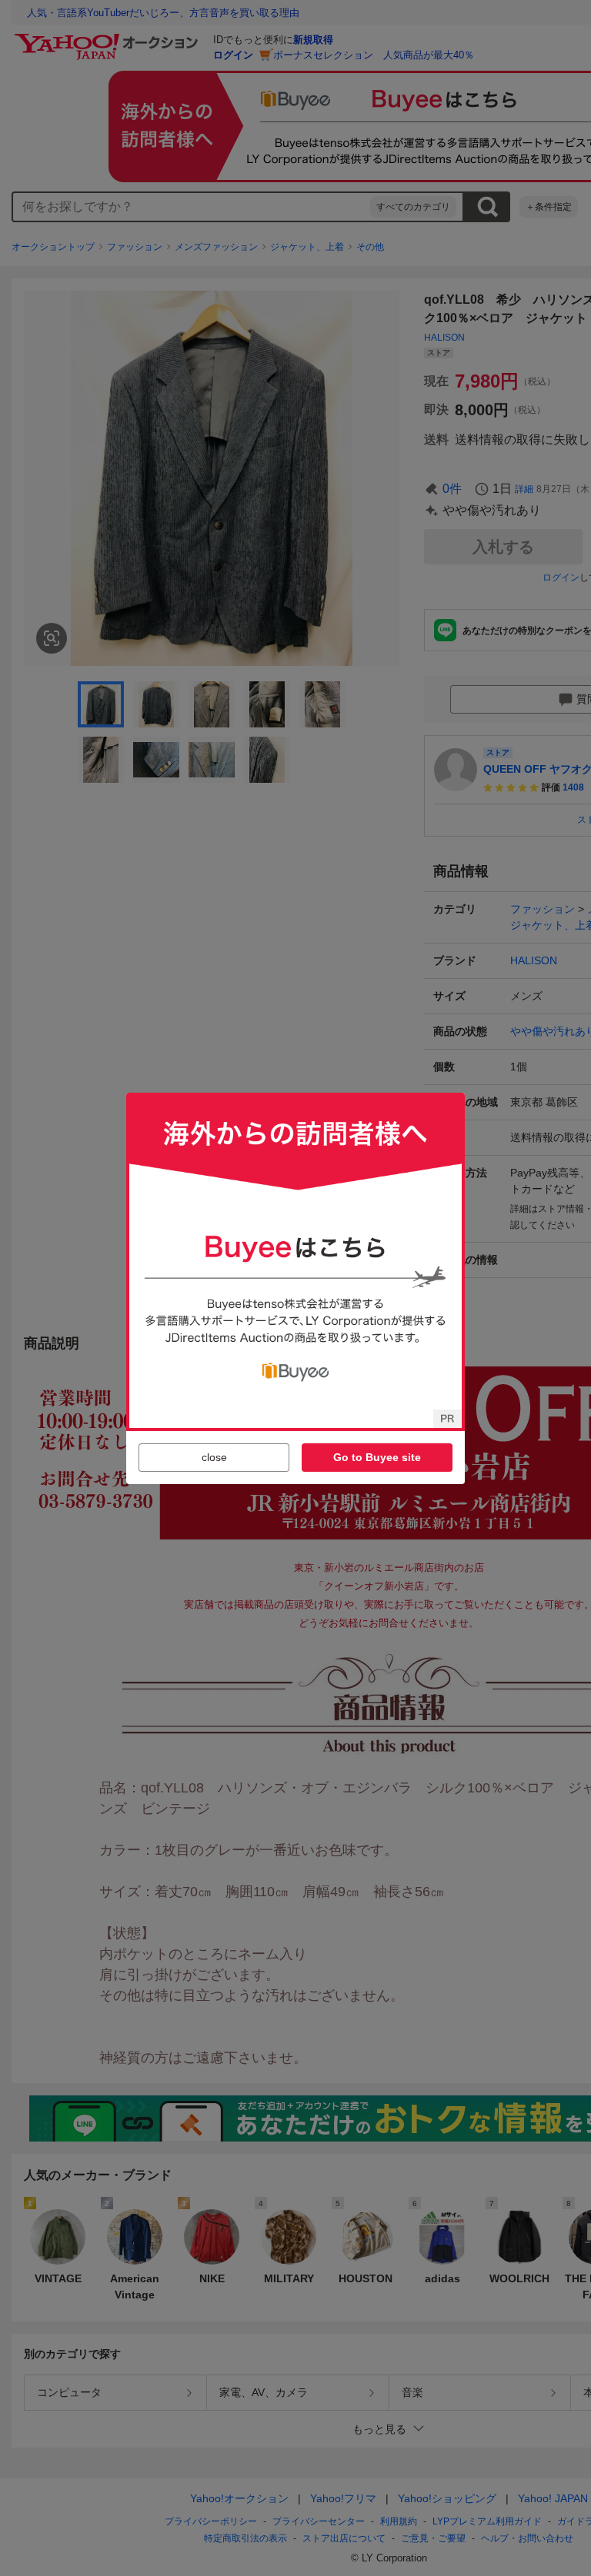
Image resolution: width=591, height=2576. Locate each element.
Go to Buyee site (377, 1457)
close (214, 1457)
